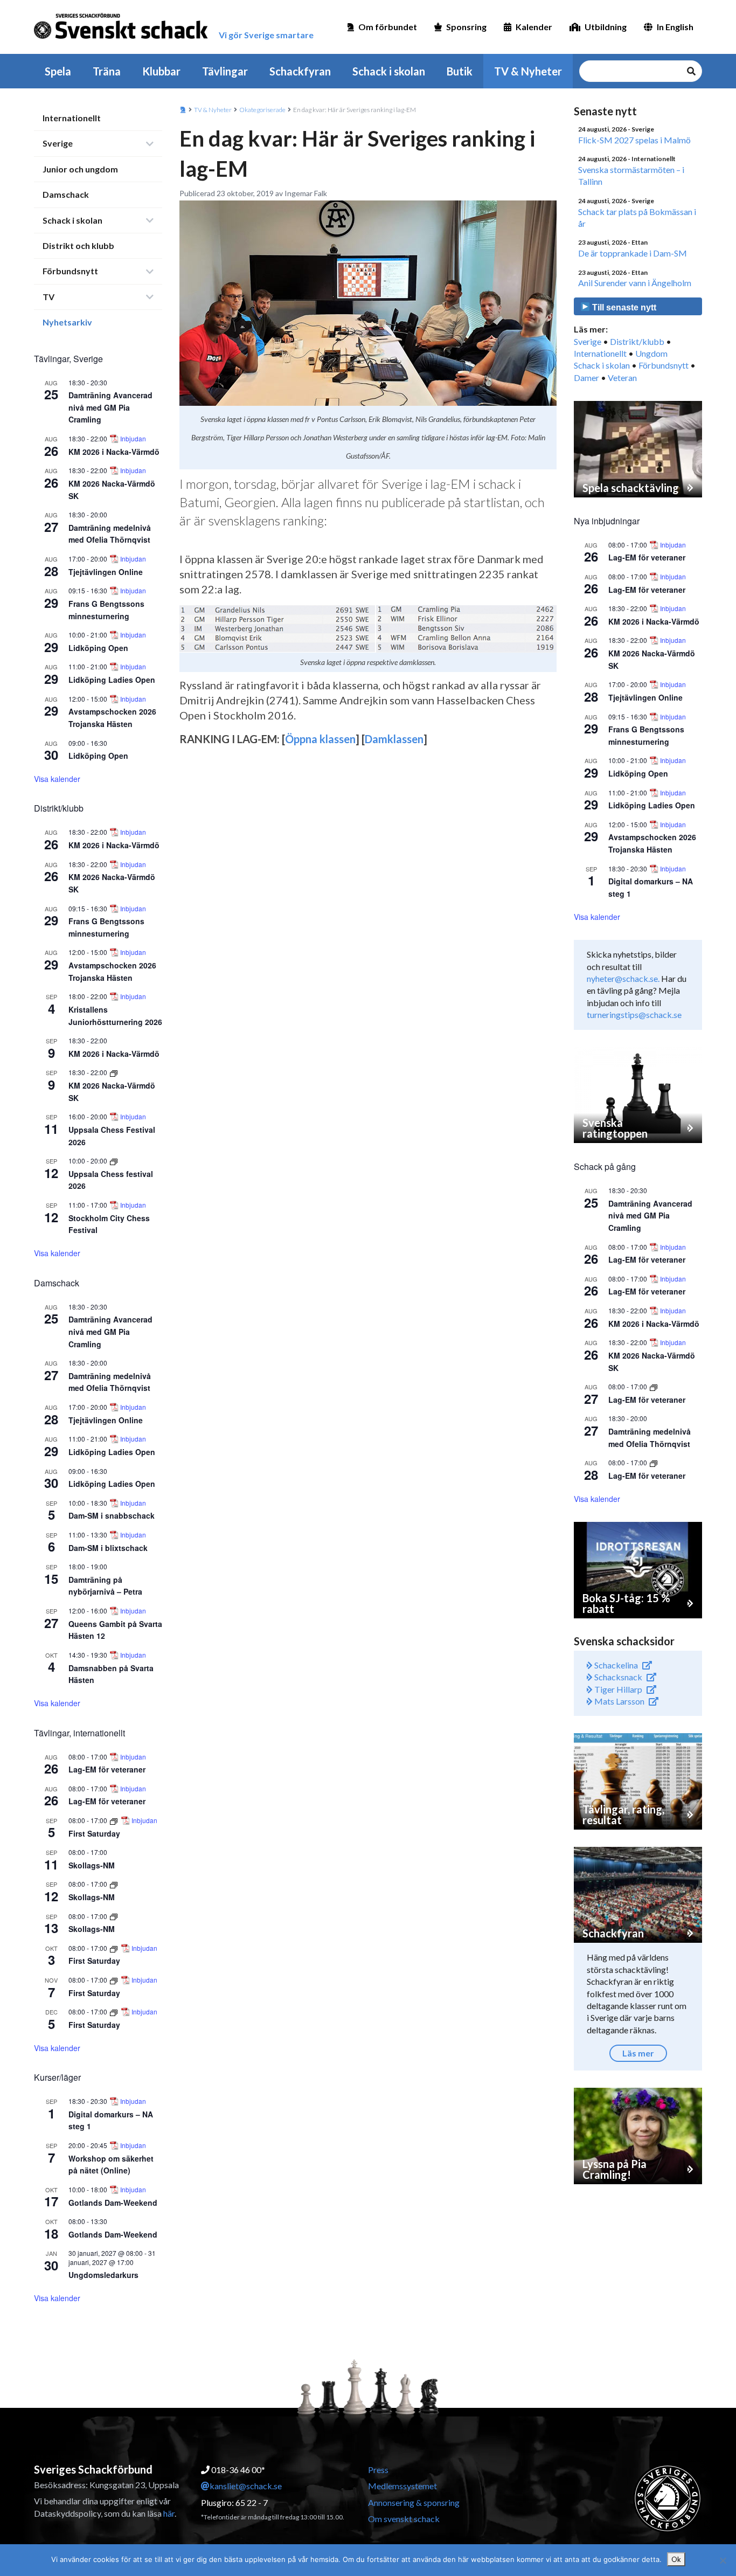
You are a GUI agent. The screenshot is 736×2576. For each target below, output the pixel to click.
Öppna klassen (320, 739)
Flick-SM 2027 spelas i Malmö (634, 140)
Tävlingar (225, 71)
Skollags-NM (92, 1865)
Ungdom (651, 353)
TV (48, 297)
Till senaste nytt (623, 307)
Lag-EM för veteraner (107, 1769)
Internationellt (72, 118)
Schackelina (615, 1665)
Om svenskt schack (404, 2519)
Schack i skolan (389, 71)
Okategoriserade (262, 110)
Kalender (534, 27)
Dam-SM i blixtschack (108, 1548)
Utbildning (606, 27)
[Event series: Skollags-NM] (114, 1884)
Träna (107, 71)
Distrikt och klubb (78, 245)
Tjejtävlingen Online (106, 572)
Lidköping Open (98, 648)
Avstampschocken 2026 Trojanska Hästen (652, 843)
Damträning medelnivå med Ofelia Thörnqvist (110, 534)
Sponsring (466, 27)
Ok (676, 2559)
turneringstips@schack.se (634, 1015)
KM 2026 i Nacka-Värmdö (114, 452)
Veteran (622, 378)
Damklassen (394, 739)
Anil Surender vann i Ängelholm (635, 283)
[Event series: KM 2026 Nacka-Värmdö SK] (114, 1072)
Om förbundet (388, 27)
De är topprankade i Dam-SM (633, 253)
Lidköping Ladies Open (112, 680)
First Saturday (94, 1833)
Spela (58, 71)
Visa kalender (57, 779)
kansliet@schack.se (246, 2486)
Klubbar (161, 71)
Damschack (66, 194)
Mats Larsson (619, 1701)
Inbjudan (133, 439)
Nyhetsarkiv (67, 322)
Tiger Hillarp (617, 1689)
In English (675, 27)
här (169, 2513)
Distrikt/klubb (637, 341)
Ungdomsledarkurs (103, 2275)
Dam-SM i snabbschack (112, 1515)
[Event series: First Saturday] (114, 1820)
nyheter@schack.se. (623, 978)
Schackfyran (300, 71)
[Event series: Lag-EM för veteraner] (654, 1386)
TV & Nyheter (528, 71)
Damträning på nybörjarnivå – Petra (105, 1586)
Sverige (58, 143)
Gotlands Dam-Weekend (113, 2203)
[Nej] (723, 2560)
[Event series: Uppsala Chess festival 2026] (114, 1161)
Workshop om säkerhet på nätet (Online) (111, 2165)
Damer (586, 378)
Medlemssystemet (402, 2486)
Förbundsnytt (70, 271)
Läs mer (638, 2053)
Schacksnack (617, 1677)
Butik (460, 71)
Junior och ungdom (80, 169)
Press (378, 2470)
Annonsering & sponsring (414, 2502)
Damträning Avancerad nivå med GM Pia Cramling (110, 407)
